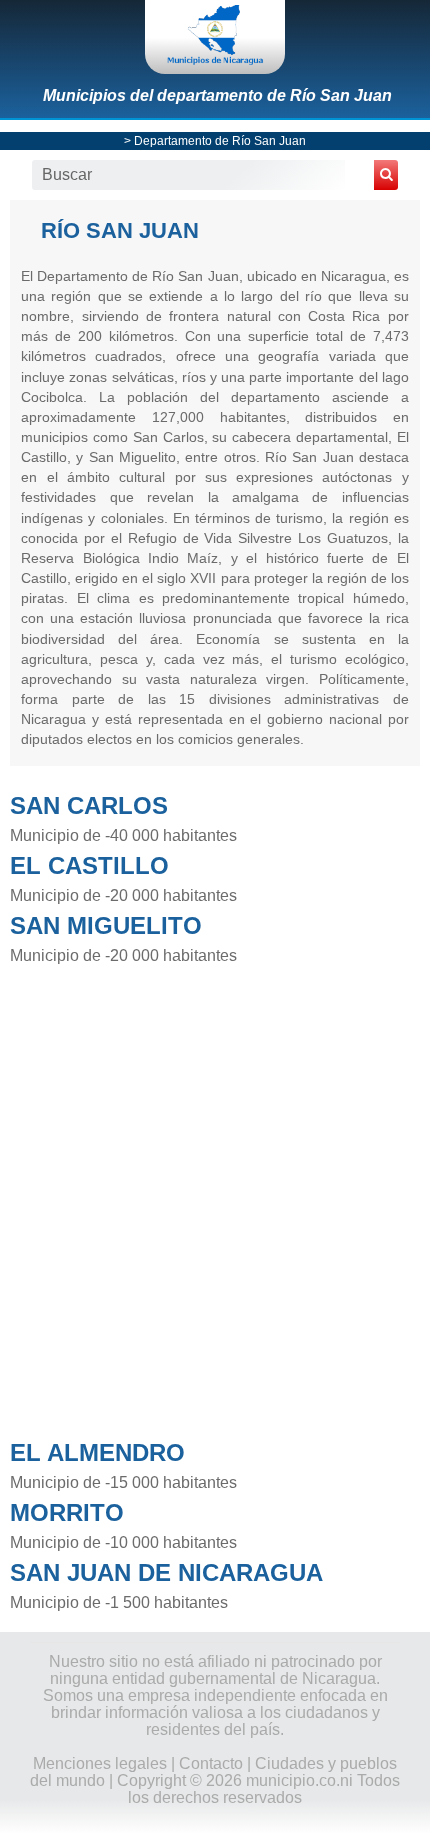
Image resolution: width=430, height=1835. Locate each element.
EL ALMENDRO (97, 1452)
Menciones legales (100, 1763)
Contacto (211, 1763)
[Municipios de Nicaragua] (215, 37)
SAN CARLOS (89, 805)
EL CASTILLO (89, 865)
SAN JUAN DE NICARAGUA (166, 1572)
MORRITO (67, 1512)
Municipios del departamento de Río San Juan (217, 95)
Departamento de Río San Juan (220, 141)
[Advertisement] (215, 1196)
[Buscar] (386, 175)
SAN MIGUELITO (106, 925)
